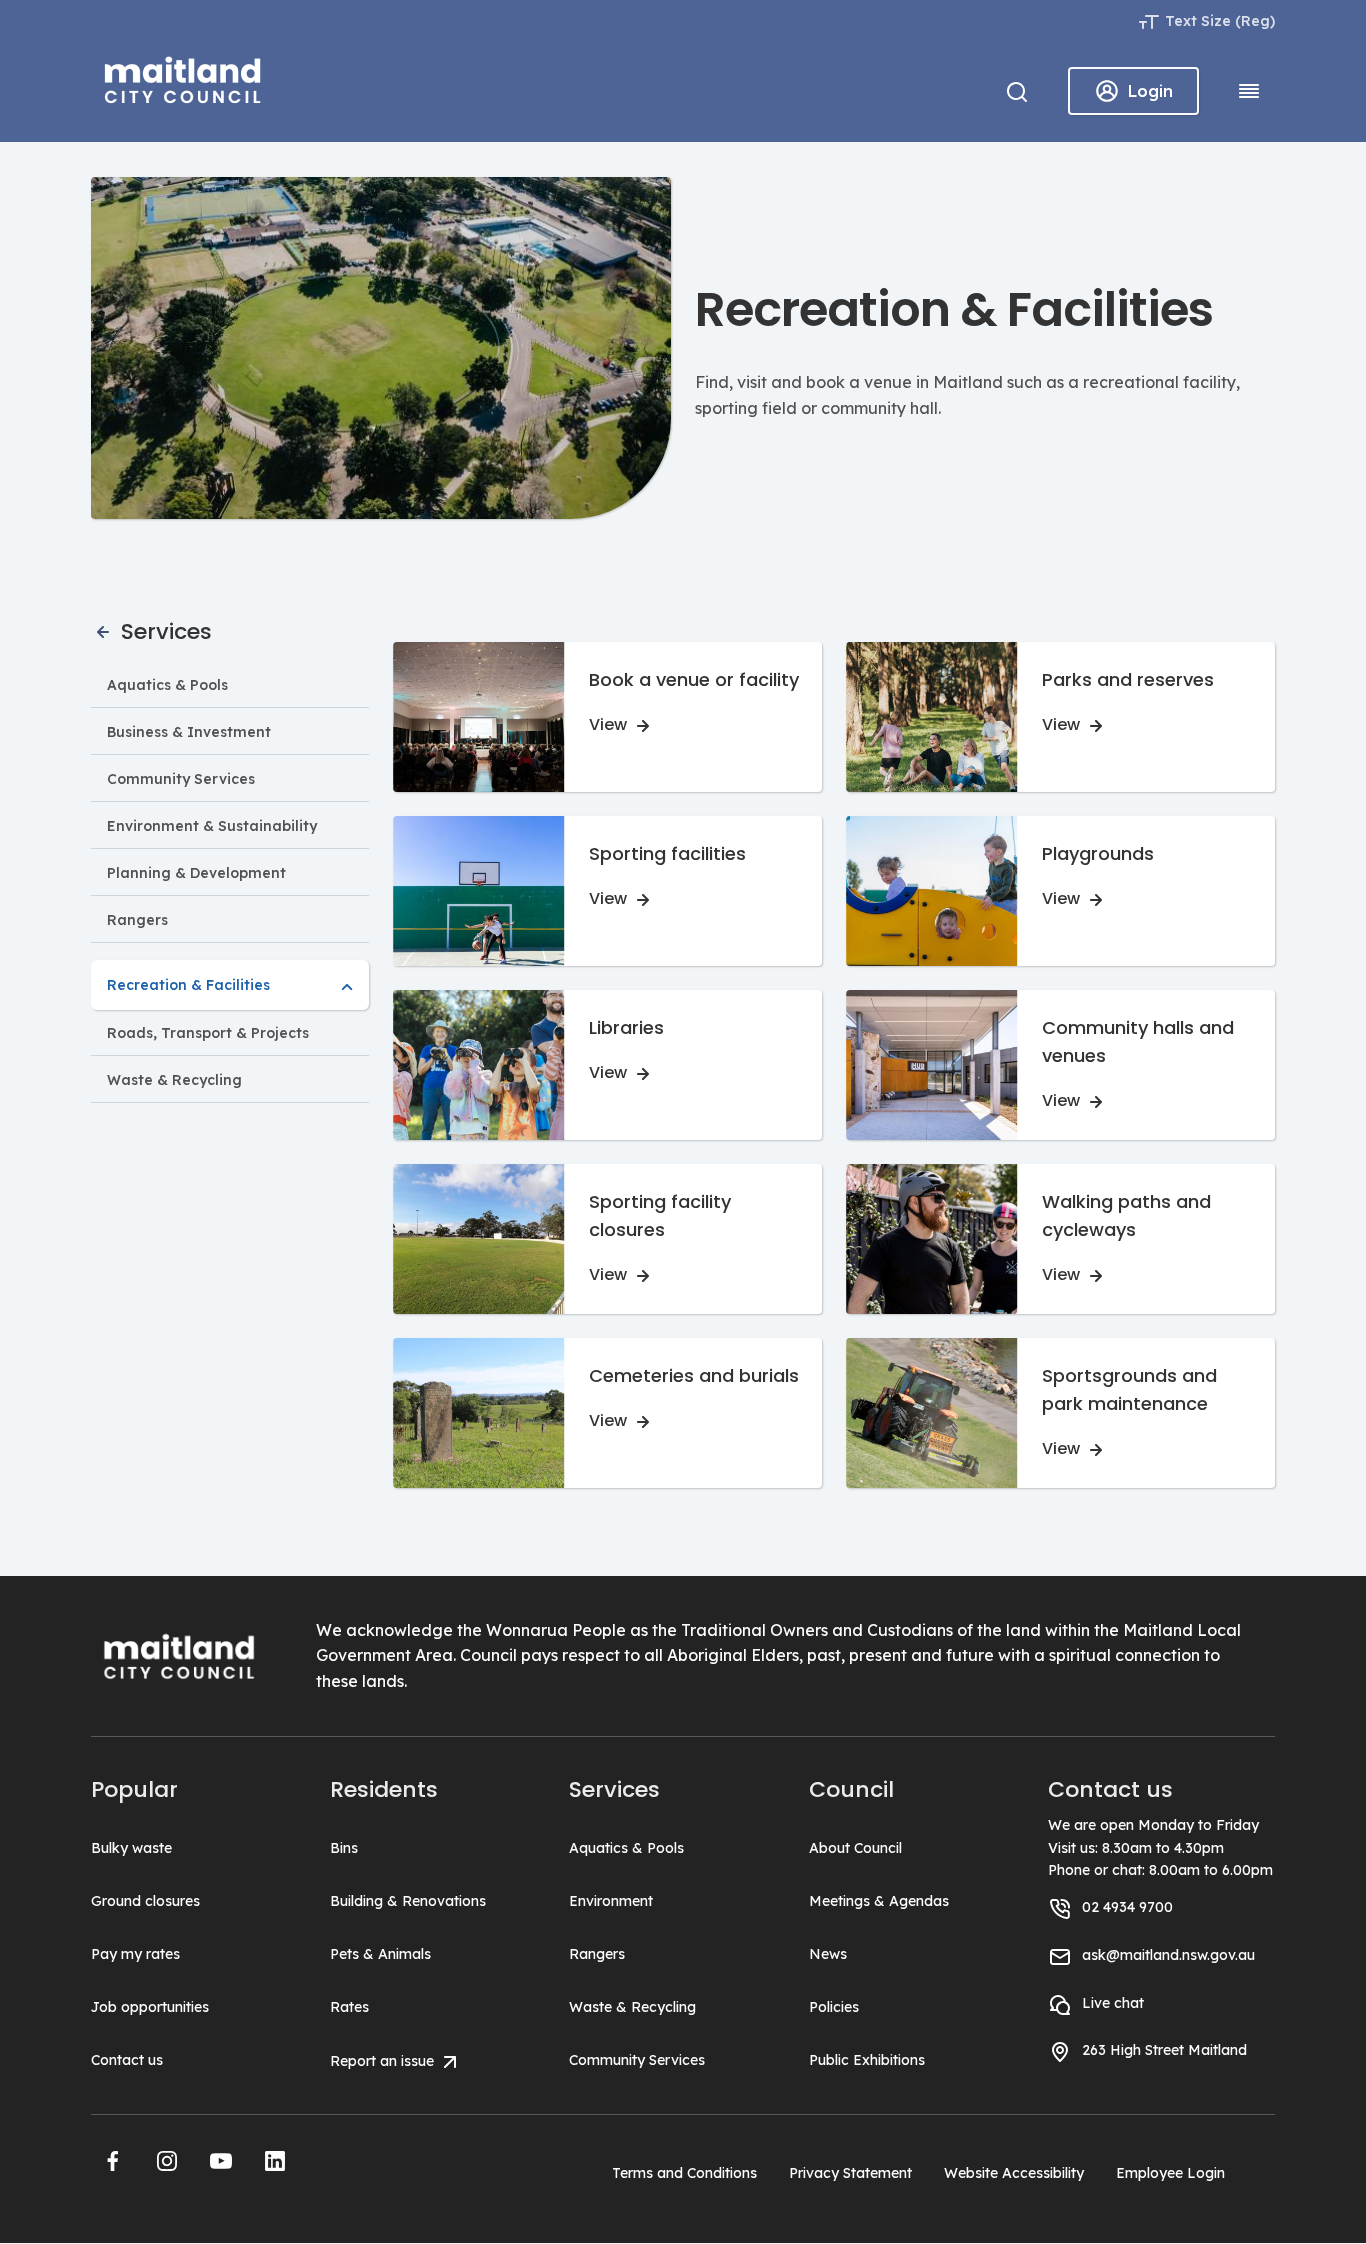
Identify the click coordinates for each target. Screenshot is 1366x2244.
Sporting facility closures (660, 1215)
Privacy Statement (850, 2173)
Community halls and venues (1138, 1041)
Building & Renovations (408, 1901)
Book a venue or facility (694, 679)
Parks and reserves (1128, 679)
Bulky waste (131, 1848)
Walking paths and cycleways (1126, 1215)
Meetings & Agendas (879, 1901)
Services (163, 631)
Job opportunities (150, 2007)
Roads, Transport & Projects (208, 1033)
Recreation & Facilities (188, 985)
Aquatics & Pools (167, 685)
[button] (113, 2161)
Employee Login (1170, 2173)
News (828, 1954)
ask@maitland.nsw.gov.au (1168, 1955)
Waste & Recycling (174, 1080)
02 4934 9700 (1127, 1907)
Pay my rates (135, 1954)
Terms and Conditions (684, 2173)
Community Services (181, 779)
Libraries (626, 1027)
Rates (349, 2007)
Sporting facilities (667, 853)
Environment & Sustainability (212, 826)
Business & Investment (189, 732)
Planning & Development (196, 873)
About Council (855, 1848)
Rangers (137, 920)
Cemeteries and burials (694, 1375)
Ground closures (145, 1901)
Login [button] (1150, 91)
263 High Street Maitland (1164, 2050)
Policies (834, 2007)
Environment (611, 1901)
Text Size (1198, 21)
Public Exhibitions (867, 2060)
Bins (344, 1848)
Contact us (127, 2060)
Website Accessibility (1014, 2173)
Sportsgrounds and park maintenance (1129, 1389)
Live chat (1113, 2003)
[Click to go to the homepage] (183, 77)
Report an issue (384, 2061)
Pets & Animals (380, 1954)
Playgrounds (1098, 853)
